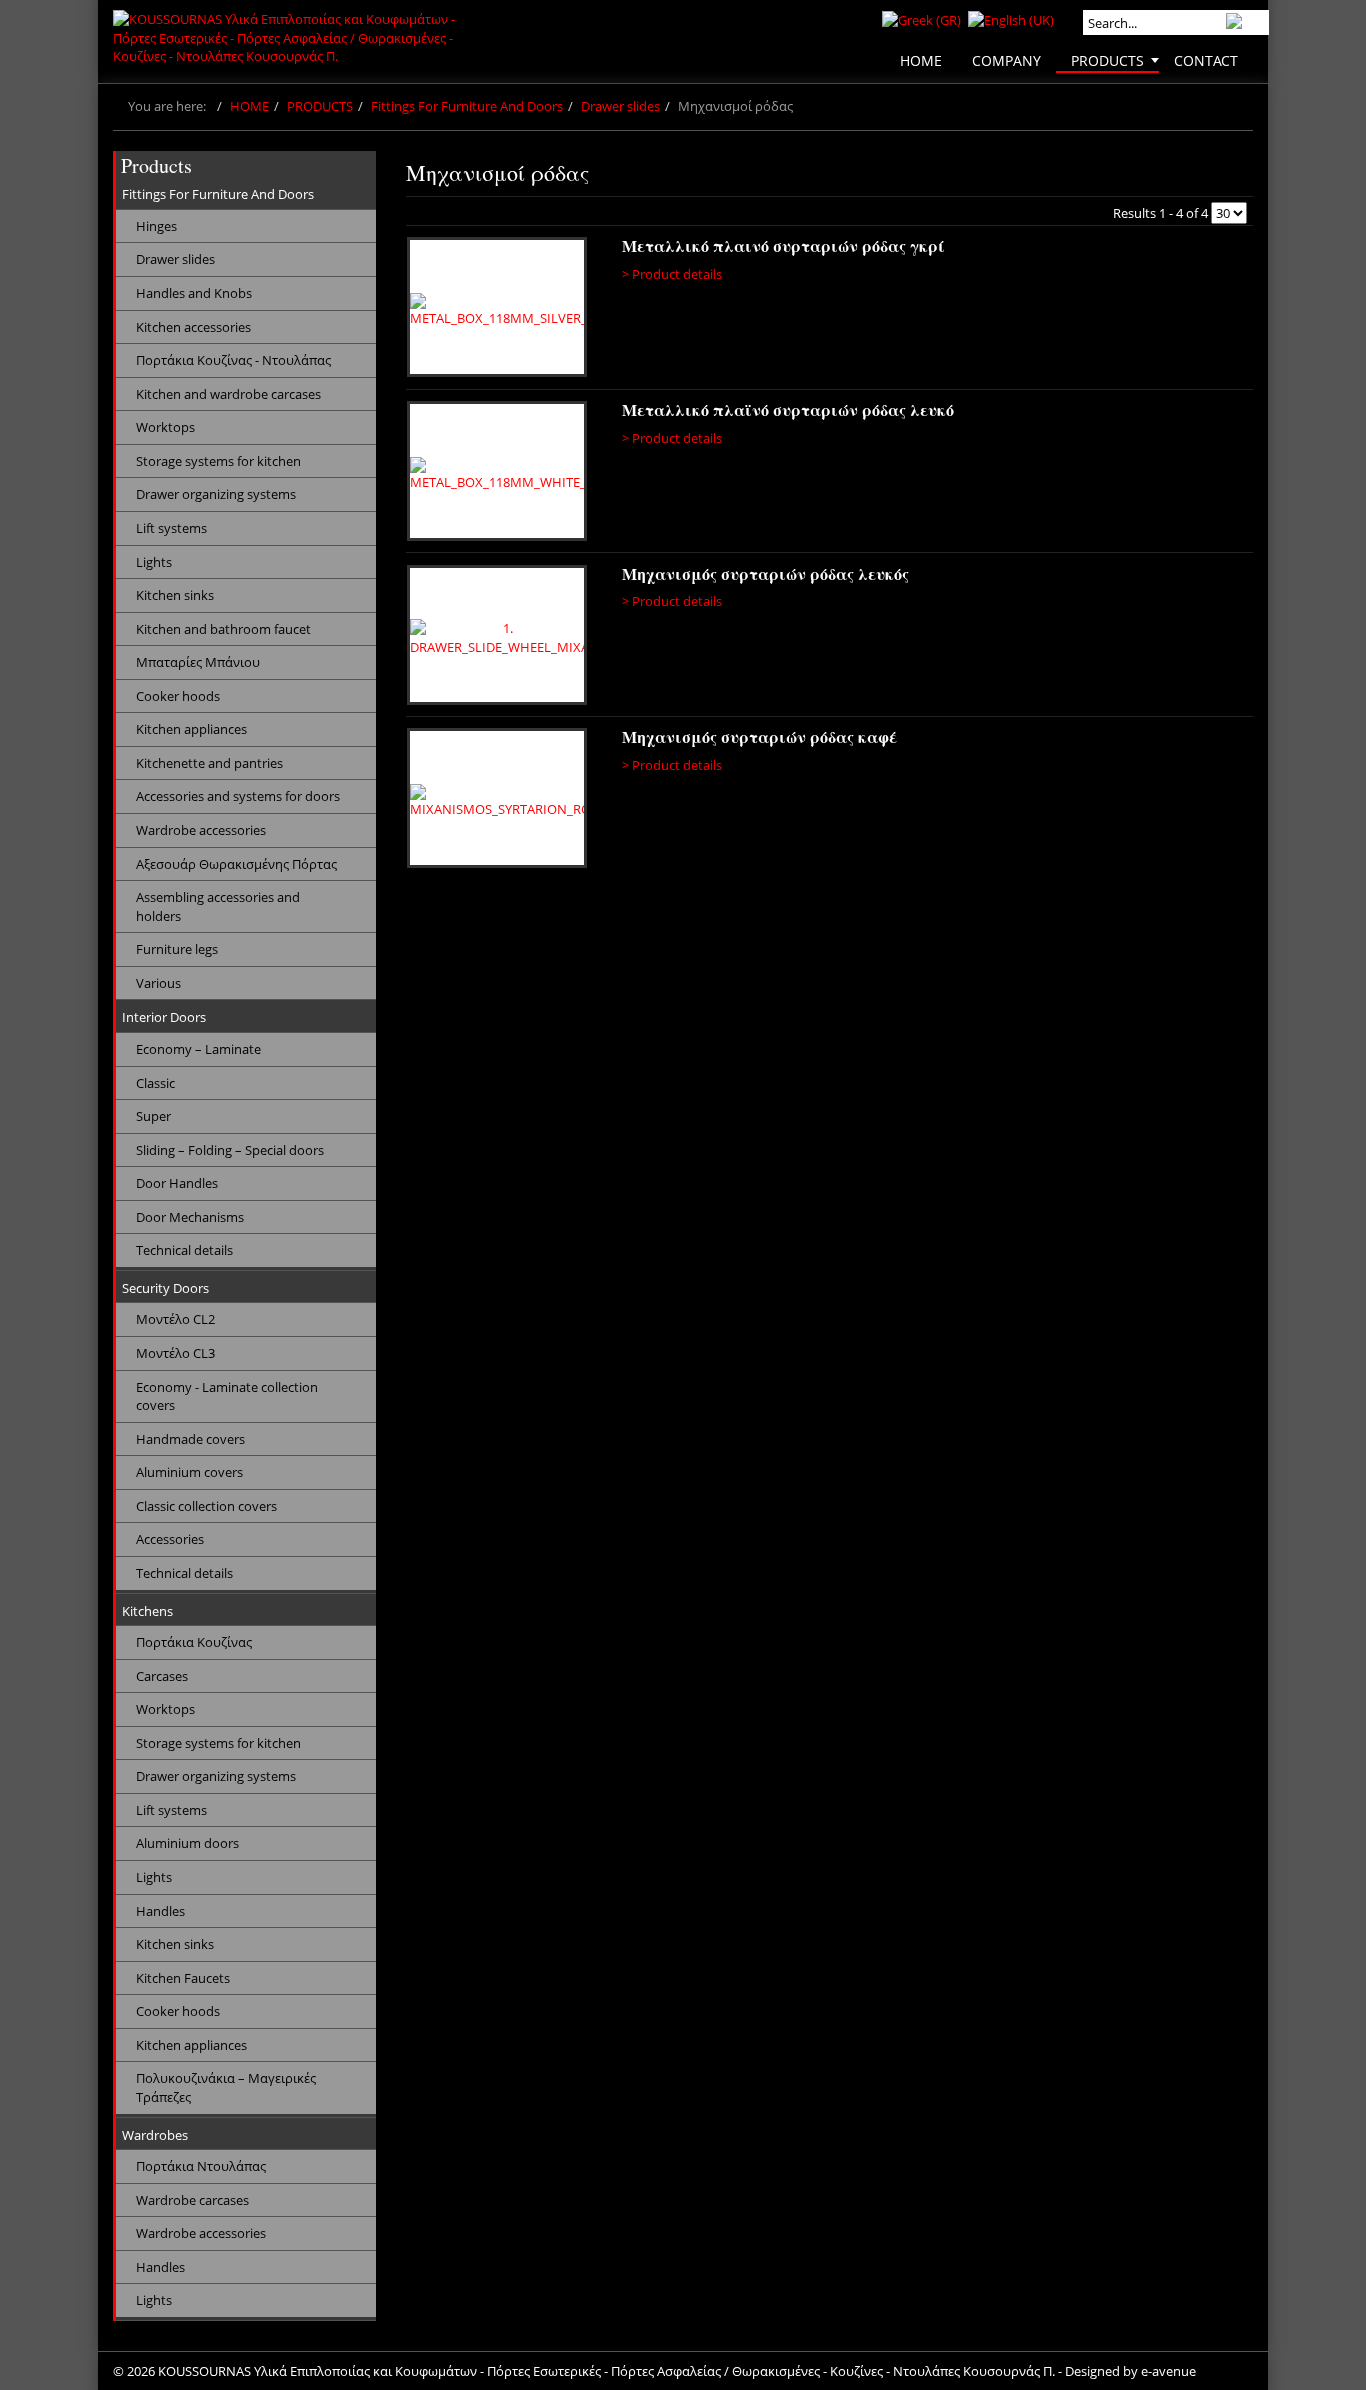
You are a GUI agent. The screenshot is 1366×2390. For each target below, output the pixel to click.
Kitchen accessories (193, 327)
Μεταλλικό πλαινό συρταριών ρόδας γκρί (783, 245)
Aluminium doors (187, 1843)
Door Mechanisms (190, 1217)
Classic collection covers (206, 1506)
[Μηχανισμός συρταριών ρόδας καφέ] (500, 801)
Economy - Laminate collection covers (227, 1396)
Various (158, 983)
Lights (154, 562)
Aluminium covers (189, 1472)
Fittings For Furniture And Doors (467, 106)
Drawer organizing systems (216, 494)
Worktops (165, 427)
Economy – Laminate (198, 1049)
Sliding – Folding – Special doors (230, 1150)
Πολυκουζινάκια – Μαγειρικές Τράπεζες (226, 2087)
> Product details (672, 274)
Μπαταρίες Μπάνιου (198, 662)
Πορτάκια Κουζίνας (194, 1642)
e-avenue (1168, 2371)
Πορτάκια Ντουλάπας (201, 2166)
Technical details (184, 1250)
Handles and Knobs (194, 293)
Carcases (162, 1676)
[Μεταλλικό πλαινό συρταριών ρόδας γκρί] (500, 310)
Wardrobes (155, 2135)
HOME (249, 106)
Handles (160, 1911)
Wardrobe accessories (201, 830)
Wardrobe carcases (192, 2200)
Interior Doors (164, 1017)
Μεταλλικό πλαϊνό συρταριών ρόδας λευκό (788, 409)
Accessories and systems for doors (238, 796)
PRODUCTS (320, 106)
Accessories (170, 1539)
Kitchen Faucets (183, 1978)
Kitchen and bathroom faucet (223, 629)
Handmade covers (190, 1439)
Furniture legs (177, 949)
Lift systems (171, 528)
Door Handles (177, 1183)
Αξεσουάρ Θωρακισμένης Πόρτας (236, 864)
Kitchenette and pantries (209, 763)
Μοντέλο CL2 (175, 1319)
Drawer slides (620, 106)
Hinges (156, 226)
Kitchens (147, 1611)
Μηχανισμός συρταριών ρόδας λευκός (765, 573)
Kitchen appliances (191, 729)
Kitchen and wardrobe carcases (228, 394)
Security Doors (165, 1288)
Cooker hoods (178, 696)
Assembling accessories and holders (218, 906)
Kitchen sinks (175, 595)
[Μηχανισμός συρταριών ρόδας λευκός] (500, 638)
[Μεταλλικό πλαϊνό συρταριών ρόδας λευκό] (500, 474)
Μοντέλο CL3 (175, 1353)
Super (153, 1116)
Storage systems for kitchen (218, 461)
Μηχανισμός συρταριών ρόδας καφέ (759, 736)
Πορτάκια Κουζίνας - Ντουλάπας (233, 360)
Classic (155, 1083)
